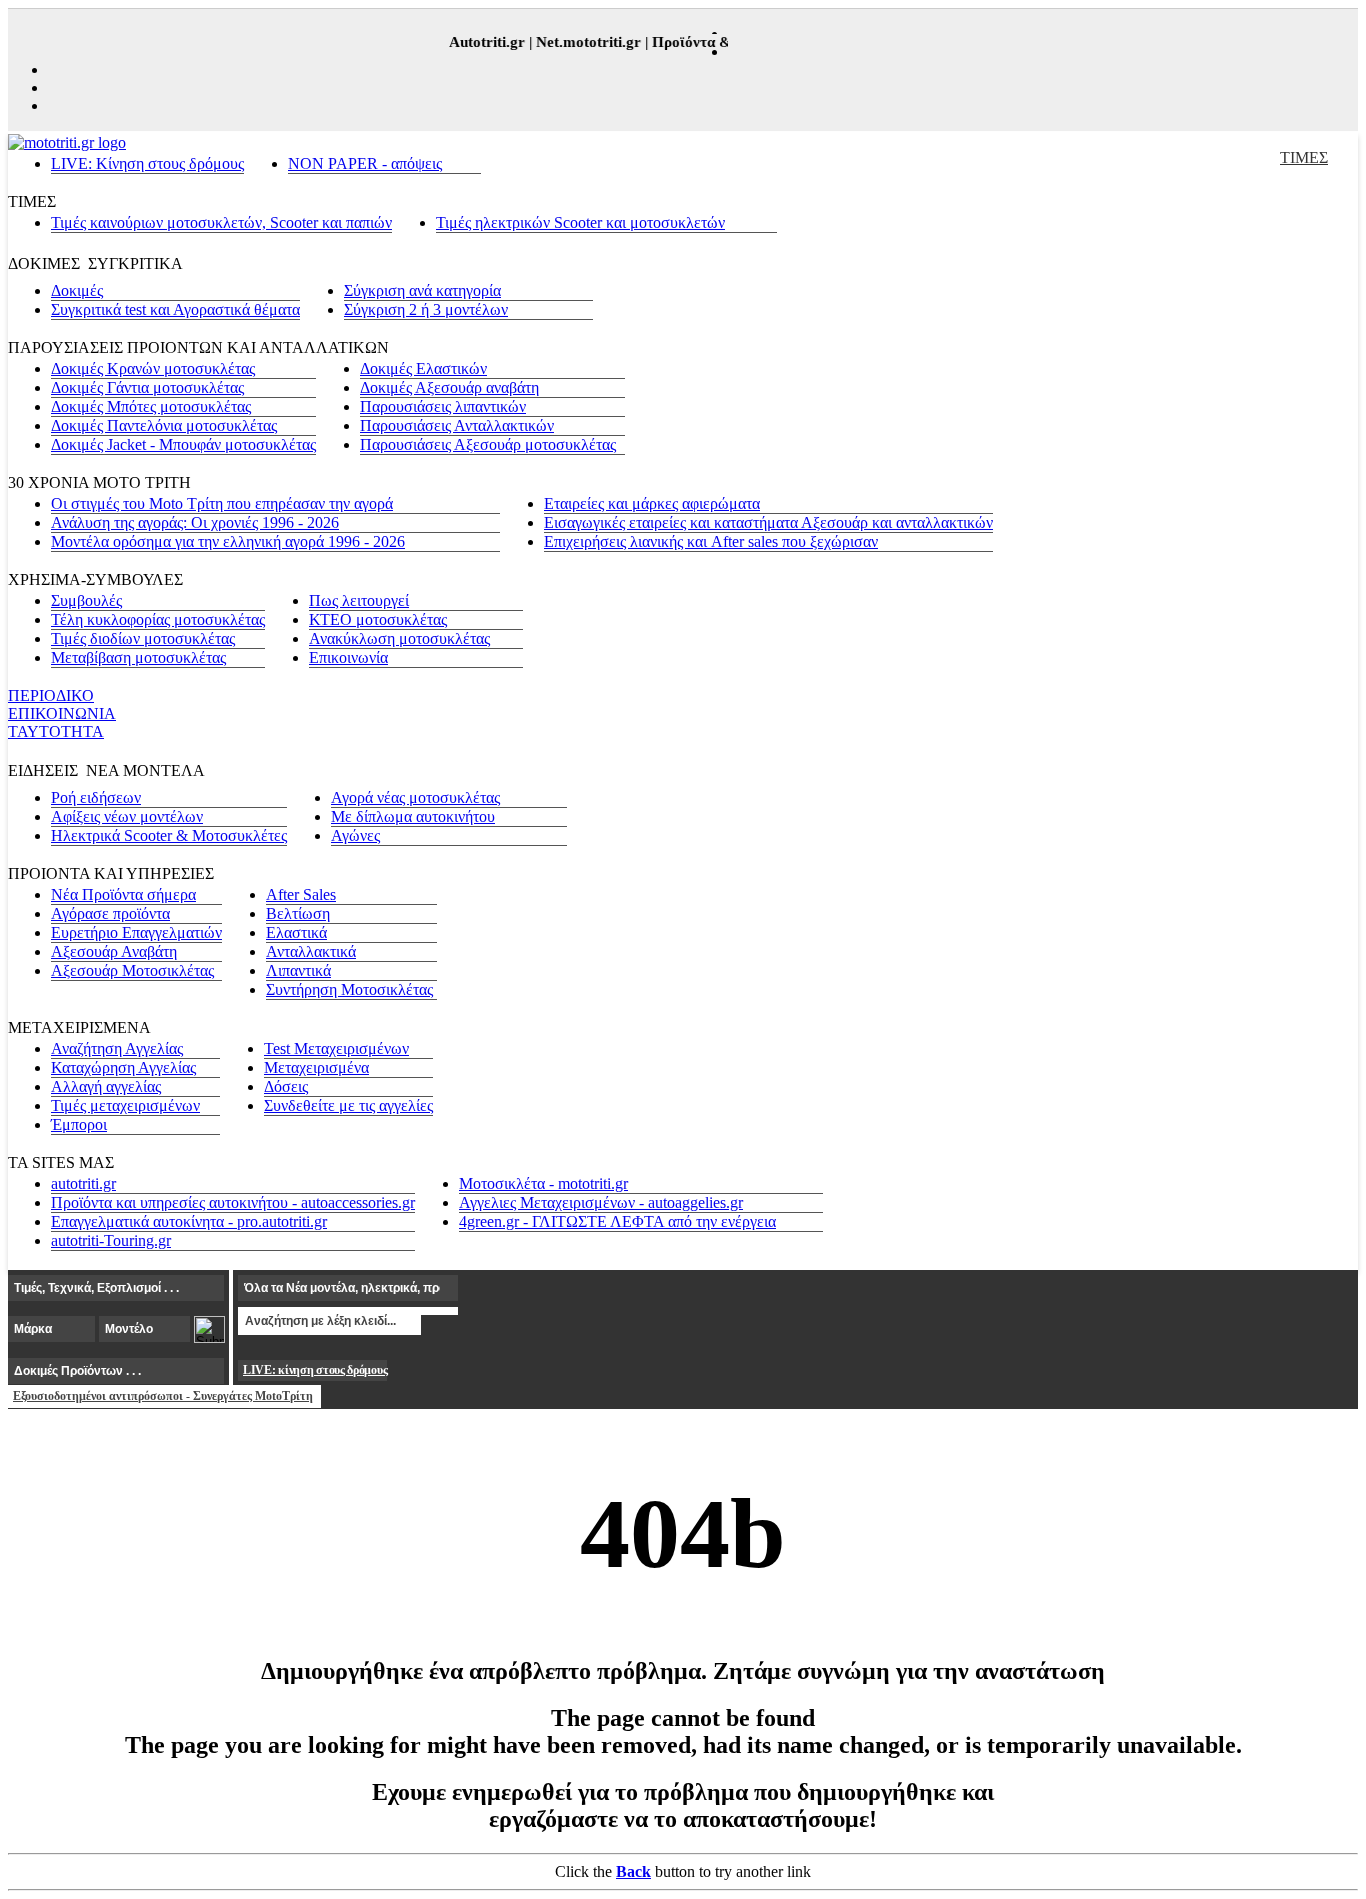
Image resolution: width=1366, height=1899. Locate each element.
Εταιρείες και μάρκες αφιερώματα (652, 503)
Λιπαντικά (298, 970)
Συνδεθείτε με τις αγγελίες (348, 1105)
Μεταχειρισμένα (316, 1067)
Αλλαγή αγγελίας (106, 1086)
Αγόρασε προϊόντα (110, 913)
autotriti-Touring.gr (111, 1240)
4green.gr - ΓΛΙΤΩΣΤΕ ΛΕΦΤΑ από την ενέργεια (617, 1221)
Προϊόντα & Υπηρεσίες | (722, 42)
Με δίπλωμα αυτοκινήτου (413, 816)
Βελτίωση (298, 913)
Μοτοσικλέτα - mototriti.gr (543, 1183)
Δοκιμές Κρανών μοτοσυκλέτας (153, 368)
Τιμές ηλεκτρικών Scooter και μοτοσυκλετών (580, 222)
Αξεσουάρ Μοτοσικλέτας (132, 970)
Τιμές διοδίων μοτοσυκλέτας (143, 638)
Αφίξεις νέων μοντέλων (127, 816)
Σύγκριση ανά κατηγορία (422, 290)
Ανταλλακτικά (311, 951)
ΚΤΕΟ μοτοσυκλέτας (378, 619)
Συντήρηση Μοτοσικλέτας (349, 989)
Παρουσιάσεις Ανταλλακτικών (457, 425)
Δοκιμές (77, 290)
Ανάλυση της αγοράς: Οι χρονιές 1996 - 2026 (195, 522)
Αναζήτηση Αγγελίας (117, 1048)
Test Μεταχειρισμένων (336, 1048)
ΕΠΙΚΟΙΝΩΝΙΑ (62, 713)
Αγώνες (355, 835)
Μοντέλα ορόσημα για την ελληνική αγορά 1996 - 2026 (228, 541)
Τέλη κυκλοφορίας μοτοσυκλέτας (158, 619)
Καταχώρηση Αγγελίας (123, 1067)
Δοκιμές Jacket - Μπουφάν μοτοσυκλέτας (183, 444)
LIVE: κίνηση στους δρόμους (315, 1370)
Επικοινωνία (348, 657)
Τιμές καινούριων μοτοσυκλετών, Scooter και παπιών (221, 222)
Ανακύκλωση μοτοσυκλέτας (399, 638)
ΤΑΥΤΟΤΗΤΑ (56, 731)
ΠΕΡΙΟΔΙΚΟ (51, 695)
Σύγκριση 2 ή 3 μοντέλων (426, 309)
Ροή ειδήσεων (96, 797)
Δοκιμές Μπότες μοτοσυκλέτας (151, 406)
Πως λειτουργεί (359, 600)
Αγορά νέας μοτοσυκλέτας (415, 797)
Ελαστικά (296, 932)
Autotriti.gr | (482, 42)
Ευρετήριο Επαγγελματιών (136, 932)
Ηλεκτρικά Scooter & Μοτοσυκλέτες (169, 835)
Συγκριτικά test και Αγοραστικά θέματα (175, 309)
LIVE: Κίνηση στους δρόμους (147, 163)
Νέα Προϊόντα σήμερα (123, 894)
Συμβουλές (86, 600)
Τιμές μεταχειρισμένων (125, 1105)
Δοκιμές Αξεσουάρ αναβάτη (449, 387)
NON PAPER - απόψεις (365, 163)
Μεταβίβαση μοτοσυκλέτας (138, 657)
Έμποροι (79, 1124)
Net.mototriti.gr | (584, 42)
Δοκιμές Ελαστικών (423, 368)
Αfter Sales (301, 894)
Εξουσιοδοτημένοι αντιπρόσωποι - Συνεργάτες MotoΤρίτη (163, 1396)
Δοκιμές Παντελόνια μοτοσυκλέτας (164, 425)
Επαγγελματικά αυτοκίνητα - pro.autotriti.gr (189, 1221)
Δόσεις (286, 1086)
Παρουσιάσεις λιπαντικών (443, 406)
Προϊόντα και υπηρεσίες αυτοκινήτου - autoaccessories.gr (233, 1202)
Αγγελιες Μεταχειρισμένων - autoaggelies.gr (601, 1202)
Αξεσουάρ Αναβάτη (114, 951)
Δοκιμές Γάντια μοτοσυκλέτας (147, 387)
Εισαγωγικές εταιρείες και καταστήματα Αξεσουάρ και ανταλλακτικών (768, 522)
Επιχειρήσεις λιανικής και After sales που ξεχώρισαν (711, 541)
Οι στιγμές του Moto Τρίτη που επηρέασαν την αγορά (222, 503)
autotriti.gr (83, 1183)
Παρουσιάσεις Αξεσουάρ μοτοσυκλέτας (488, 444)
